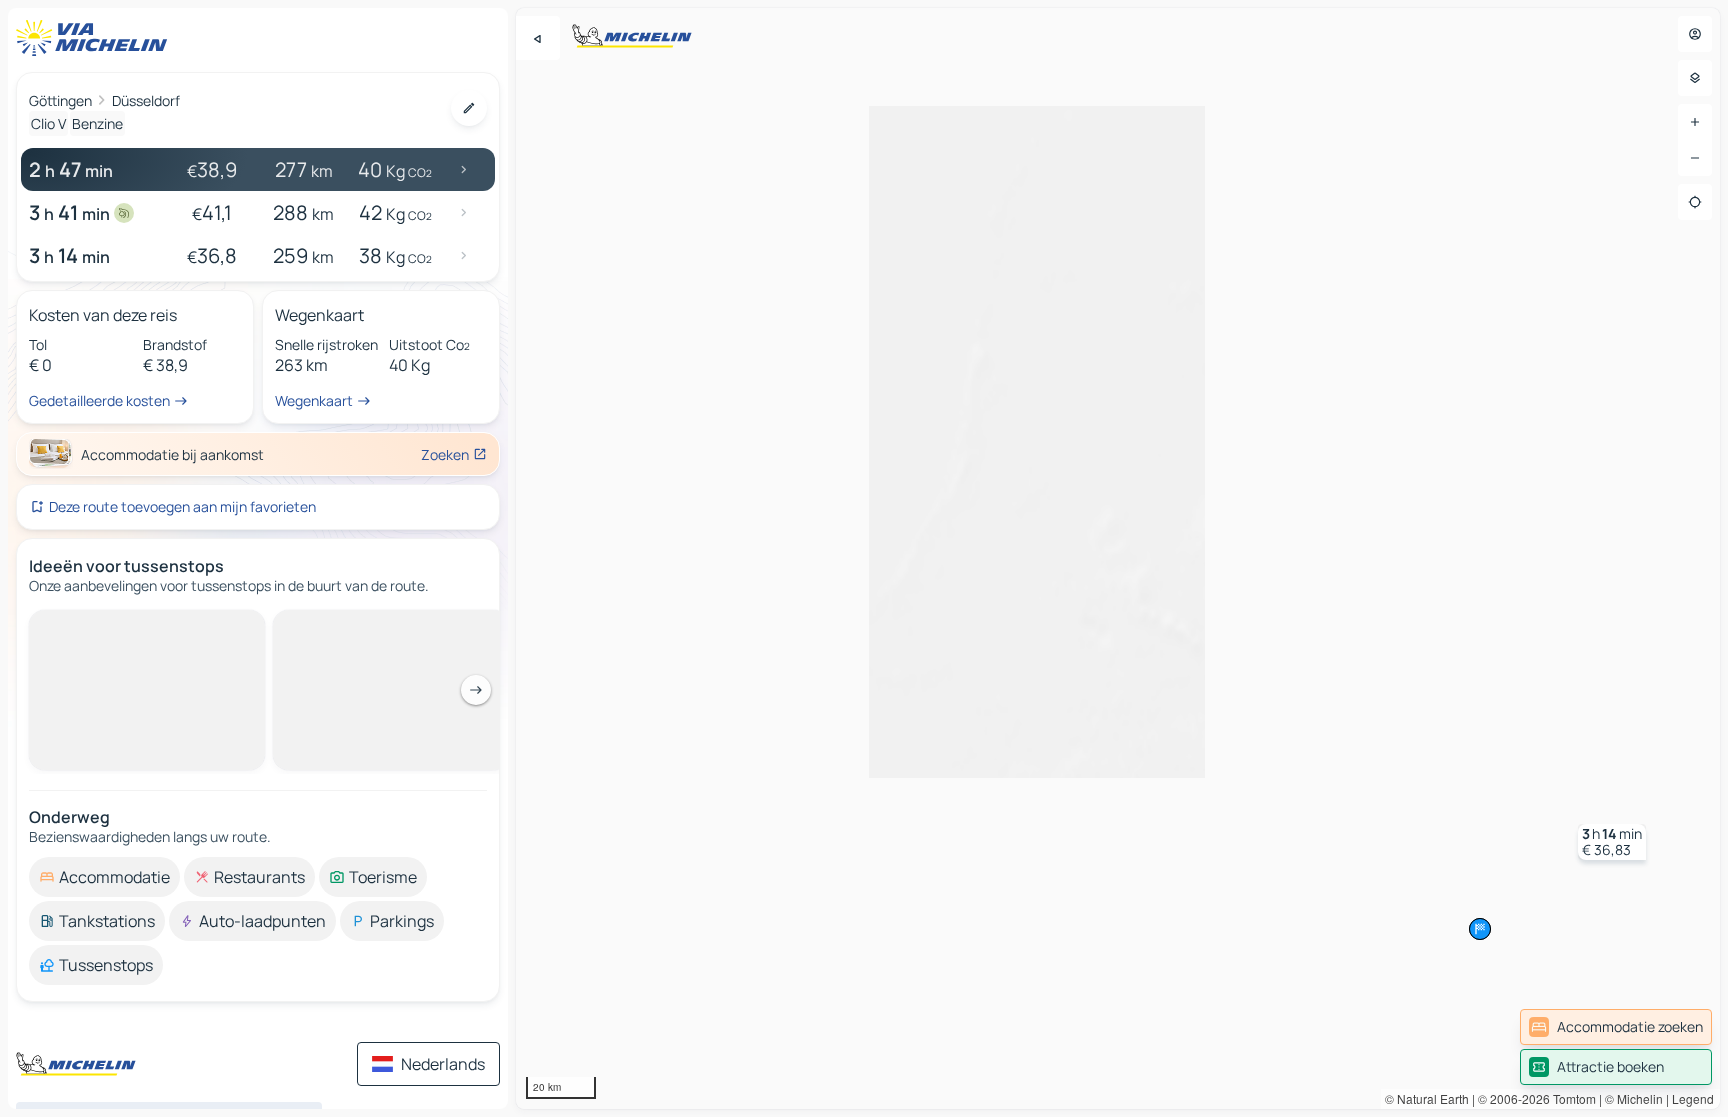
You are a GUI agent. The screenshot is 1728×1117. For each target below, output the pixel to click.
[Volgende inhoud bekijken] (476, 690)
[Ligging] (1695, 202)
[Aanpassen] (469, 108)
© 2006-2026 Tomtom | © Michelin (1570, 1098)
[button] (1612, 842)
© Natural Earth (1427, 1098)
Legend (1693, 1098)
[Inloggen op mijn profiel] (1695, 34)
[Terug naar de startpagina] (96, 38)
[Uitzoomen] (1695, 158)
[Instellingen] (1695, 78)
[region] (1118, 558)
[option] (104, 877)
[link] (1616, 1027)
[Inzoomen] (1695, 122)
